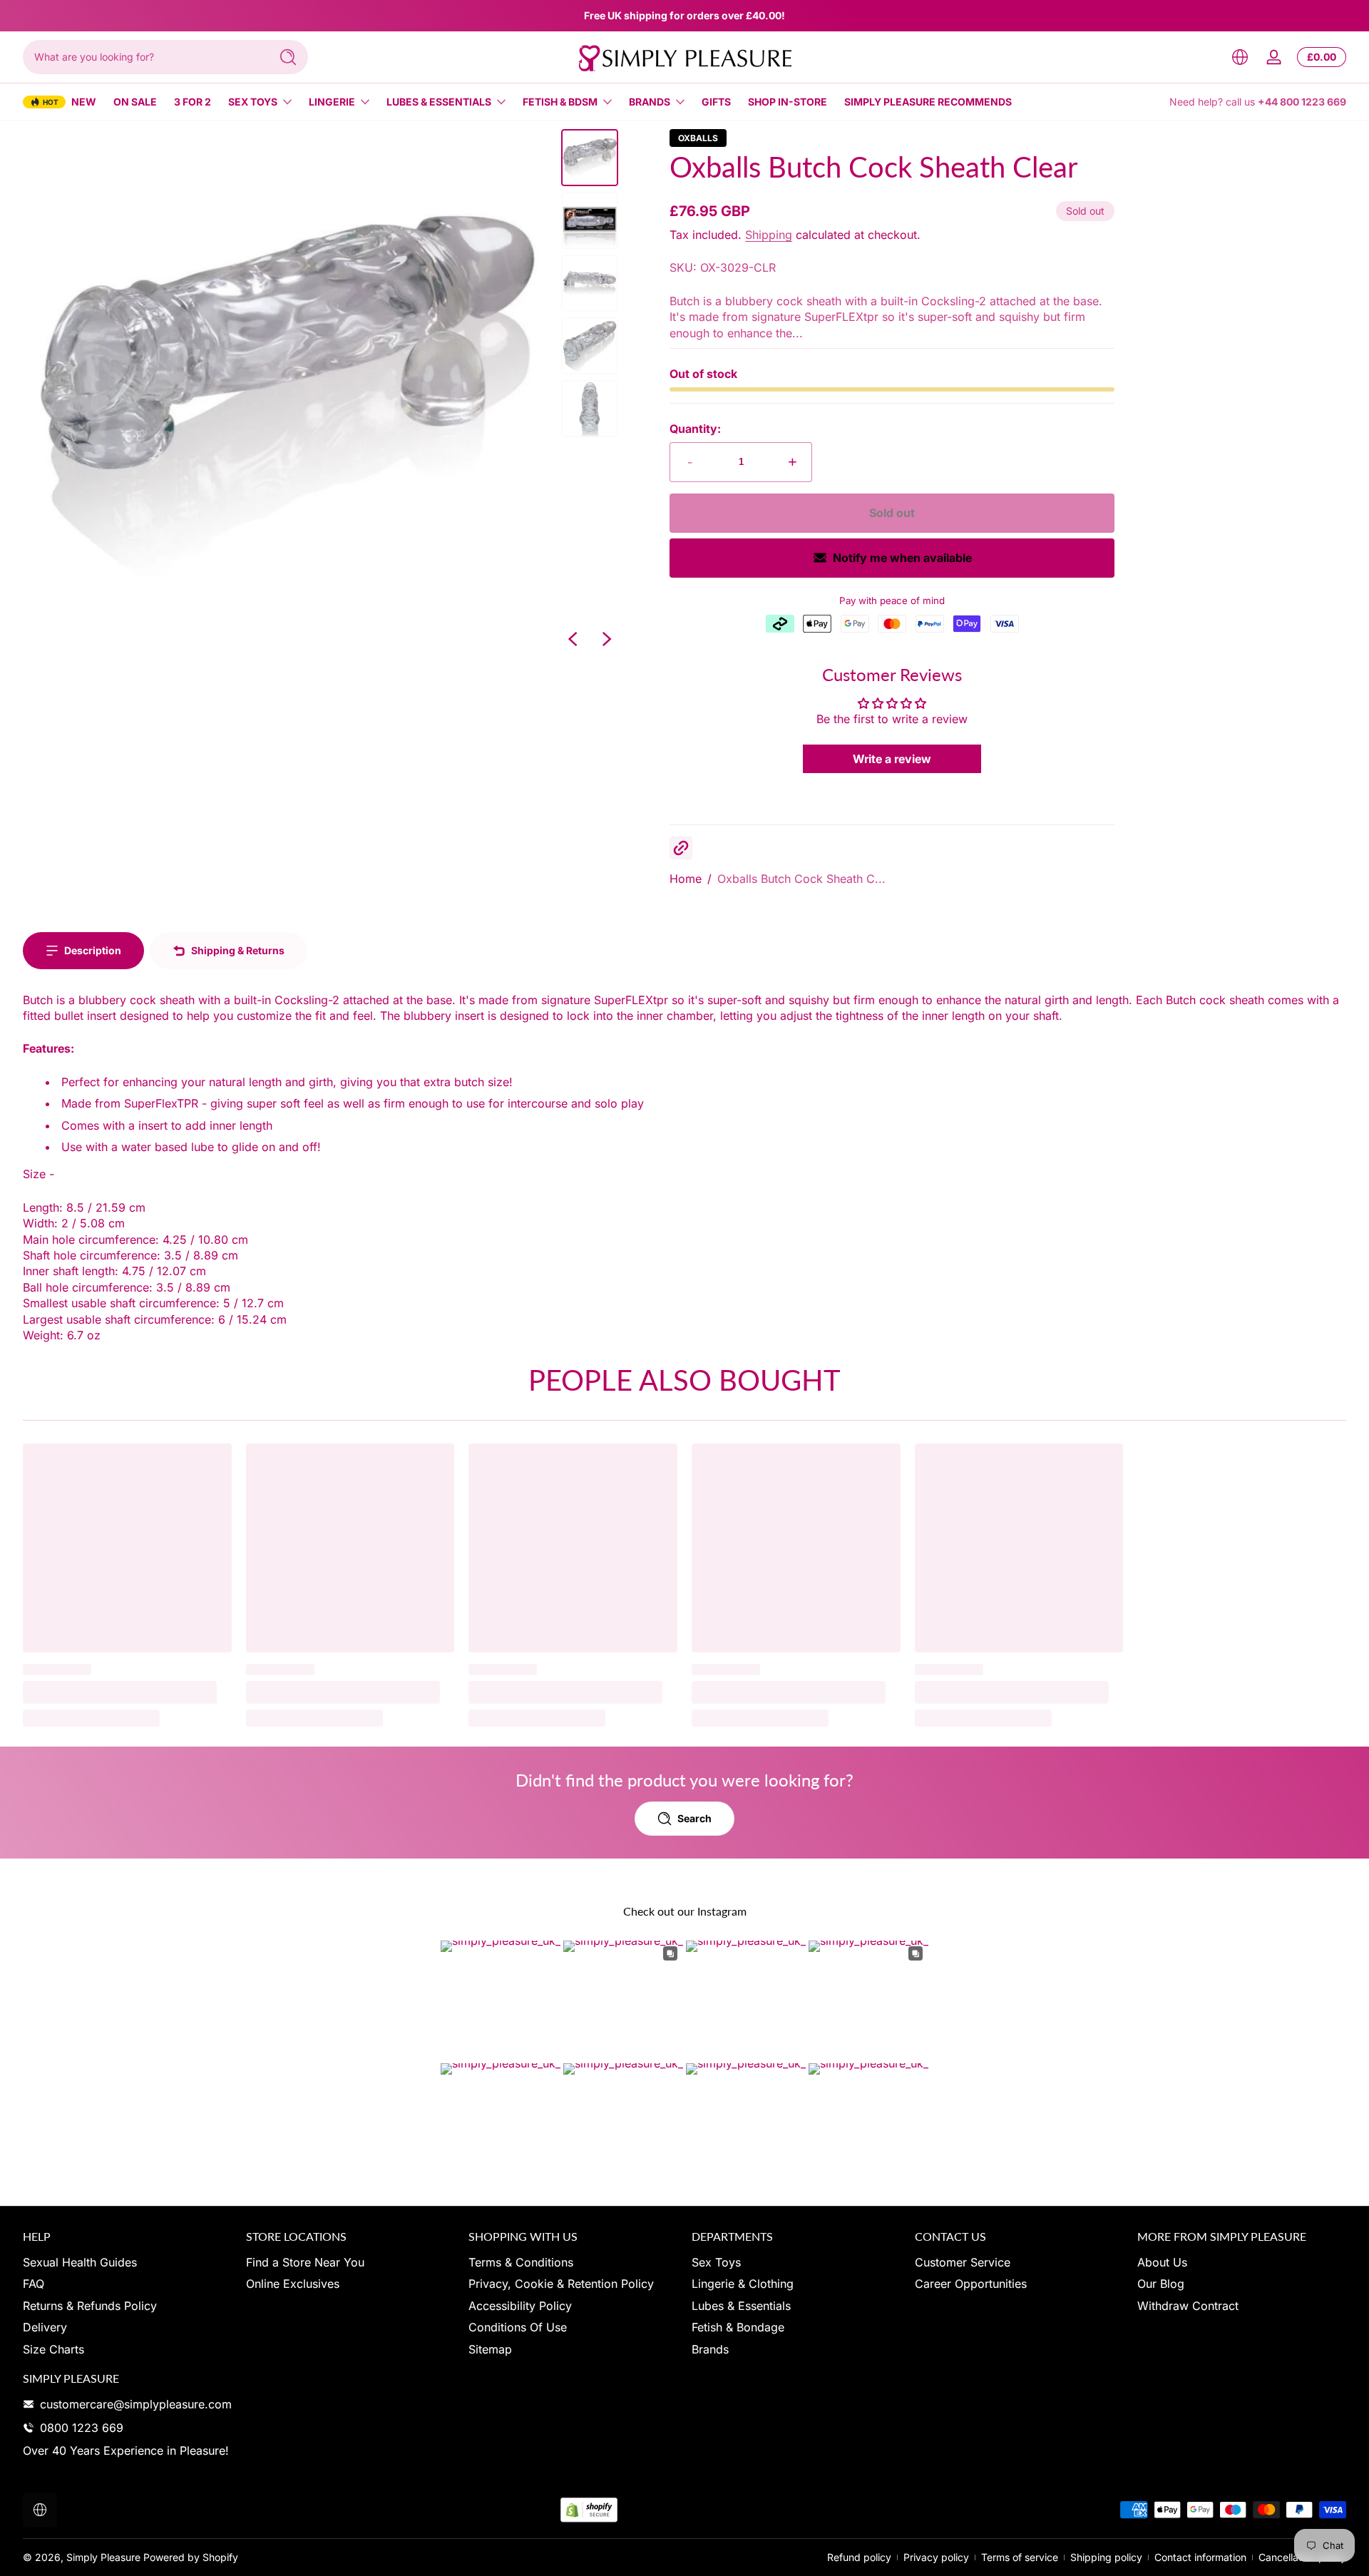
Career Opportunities (971, 2284)
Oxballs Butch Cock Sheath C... (801, 879)
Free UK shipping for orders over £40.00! (684, 15)
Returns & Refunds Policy (90, 2306)
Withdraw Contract (1188, 2306)
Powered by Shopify (191, 2557)
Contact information (1200, 2557)
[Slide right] (607, 639)
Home (686, 879)
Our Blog (1161, 2284)
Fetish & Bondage (738, 2327)
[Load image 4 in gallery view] (590, 346)
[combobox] (143, 57)
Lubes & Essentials (439, 102)
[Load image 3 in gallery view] (590, 283)
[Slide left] (573, 639)
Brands (650, 102)
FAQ (34, 2284)
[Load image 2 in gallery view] (590, 220)
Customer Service (963, 2262)
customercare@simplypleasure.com (136, 2404)
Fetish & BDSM (560, 102)
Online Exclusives (293, 2284)
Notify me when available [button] (902, 558)
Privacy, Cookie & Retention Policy (561, 2284)
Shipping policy (1106, 2557)
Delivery (45, 2327)
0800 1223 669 (82, 2428)
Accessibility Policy (520, 2306)
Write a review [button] (892, 759)
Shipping (769, 235)
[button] (1240, 57)
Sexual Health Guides (80, 2262)
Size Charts (53, 2349)
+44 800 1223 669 (1302, 102)
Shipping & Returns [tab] (238, 950)
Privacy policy (936, 2557)
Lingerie (332, 102)
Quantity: (695, 429)
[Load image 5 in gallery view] (590, 409)
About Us (1162, 2262)
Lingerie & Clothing (743, 2284)
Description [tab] (93, 950)
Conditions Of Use (518, 2327)
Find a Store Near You (305, 2262)
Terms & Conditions (521, 2262)
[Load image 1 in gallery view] (590, 158)
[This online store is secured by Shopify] (589, 2510)
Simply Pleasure (103, 2557)
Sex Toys (253, 102)
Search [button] (694, 1818)
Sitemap (490, 2349)
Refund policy (859, 2557)
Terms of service (1020, 2557)
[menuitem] (127, 2262)
